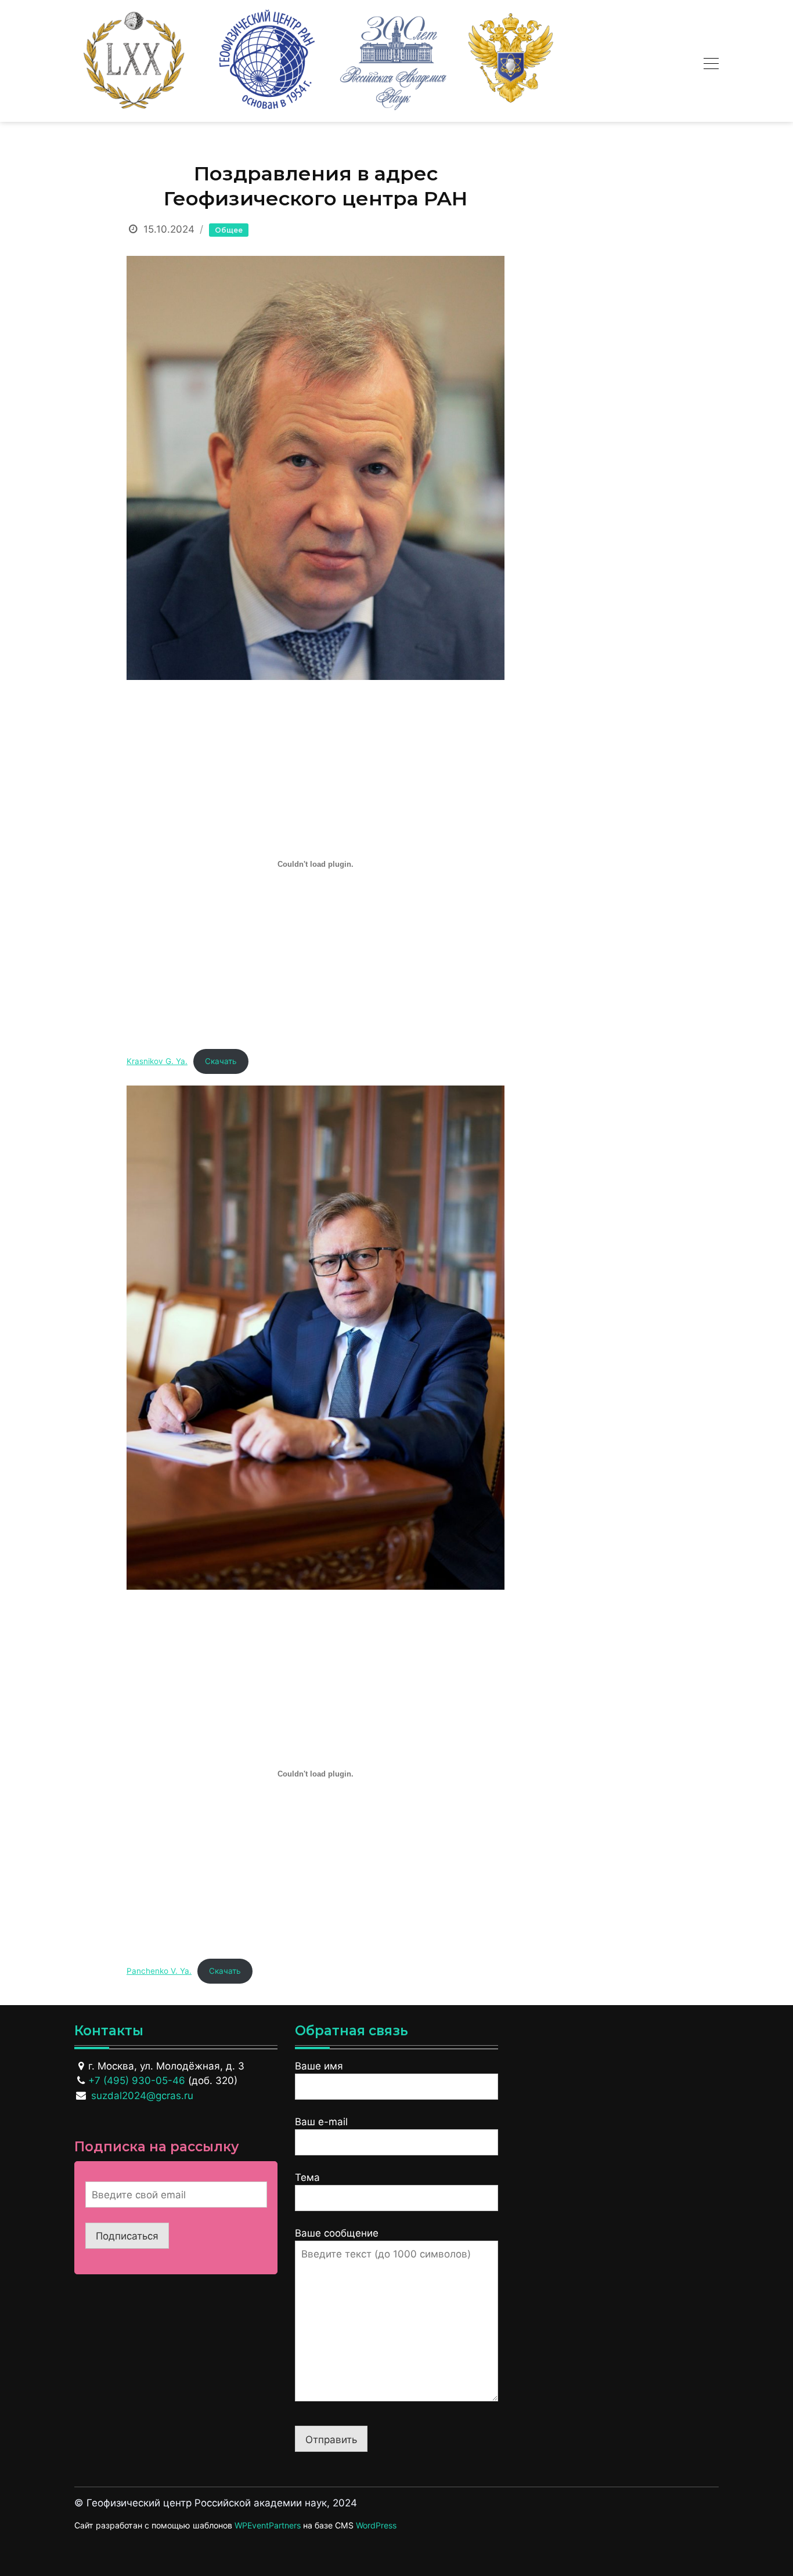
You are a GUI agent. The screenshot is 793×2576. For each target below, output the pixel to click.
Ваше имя (319, 2066)
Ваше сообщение (337, 2233)
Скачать (221, 1061)
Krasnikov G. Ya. (157, 1061)
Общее (229, 230)
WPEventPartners (268, 2525)
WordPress (376, 2525)
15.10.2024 (169, 229)
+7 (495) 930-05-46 (137, 2081)
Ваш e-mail (321, 2122)
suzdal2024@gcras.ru (142, 2096)
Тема (307, 2177)
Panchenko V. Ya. (159, 1971)
